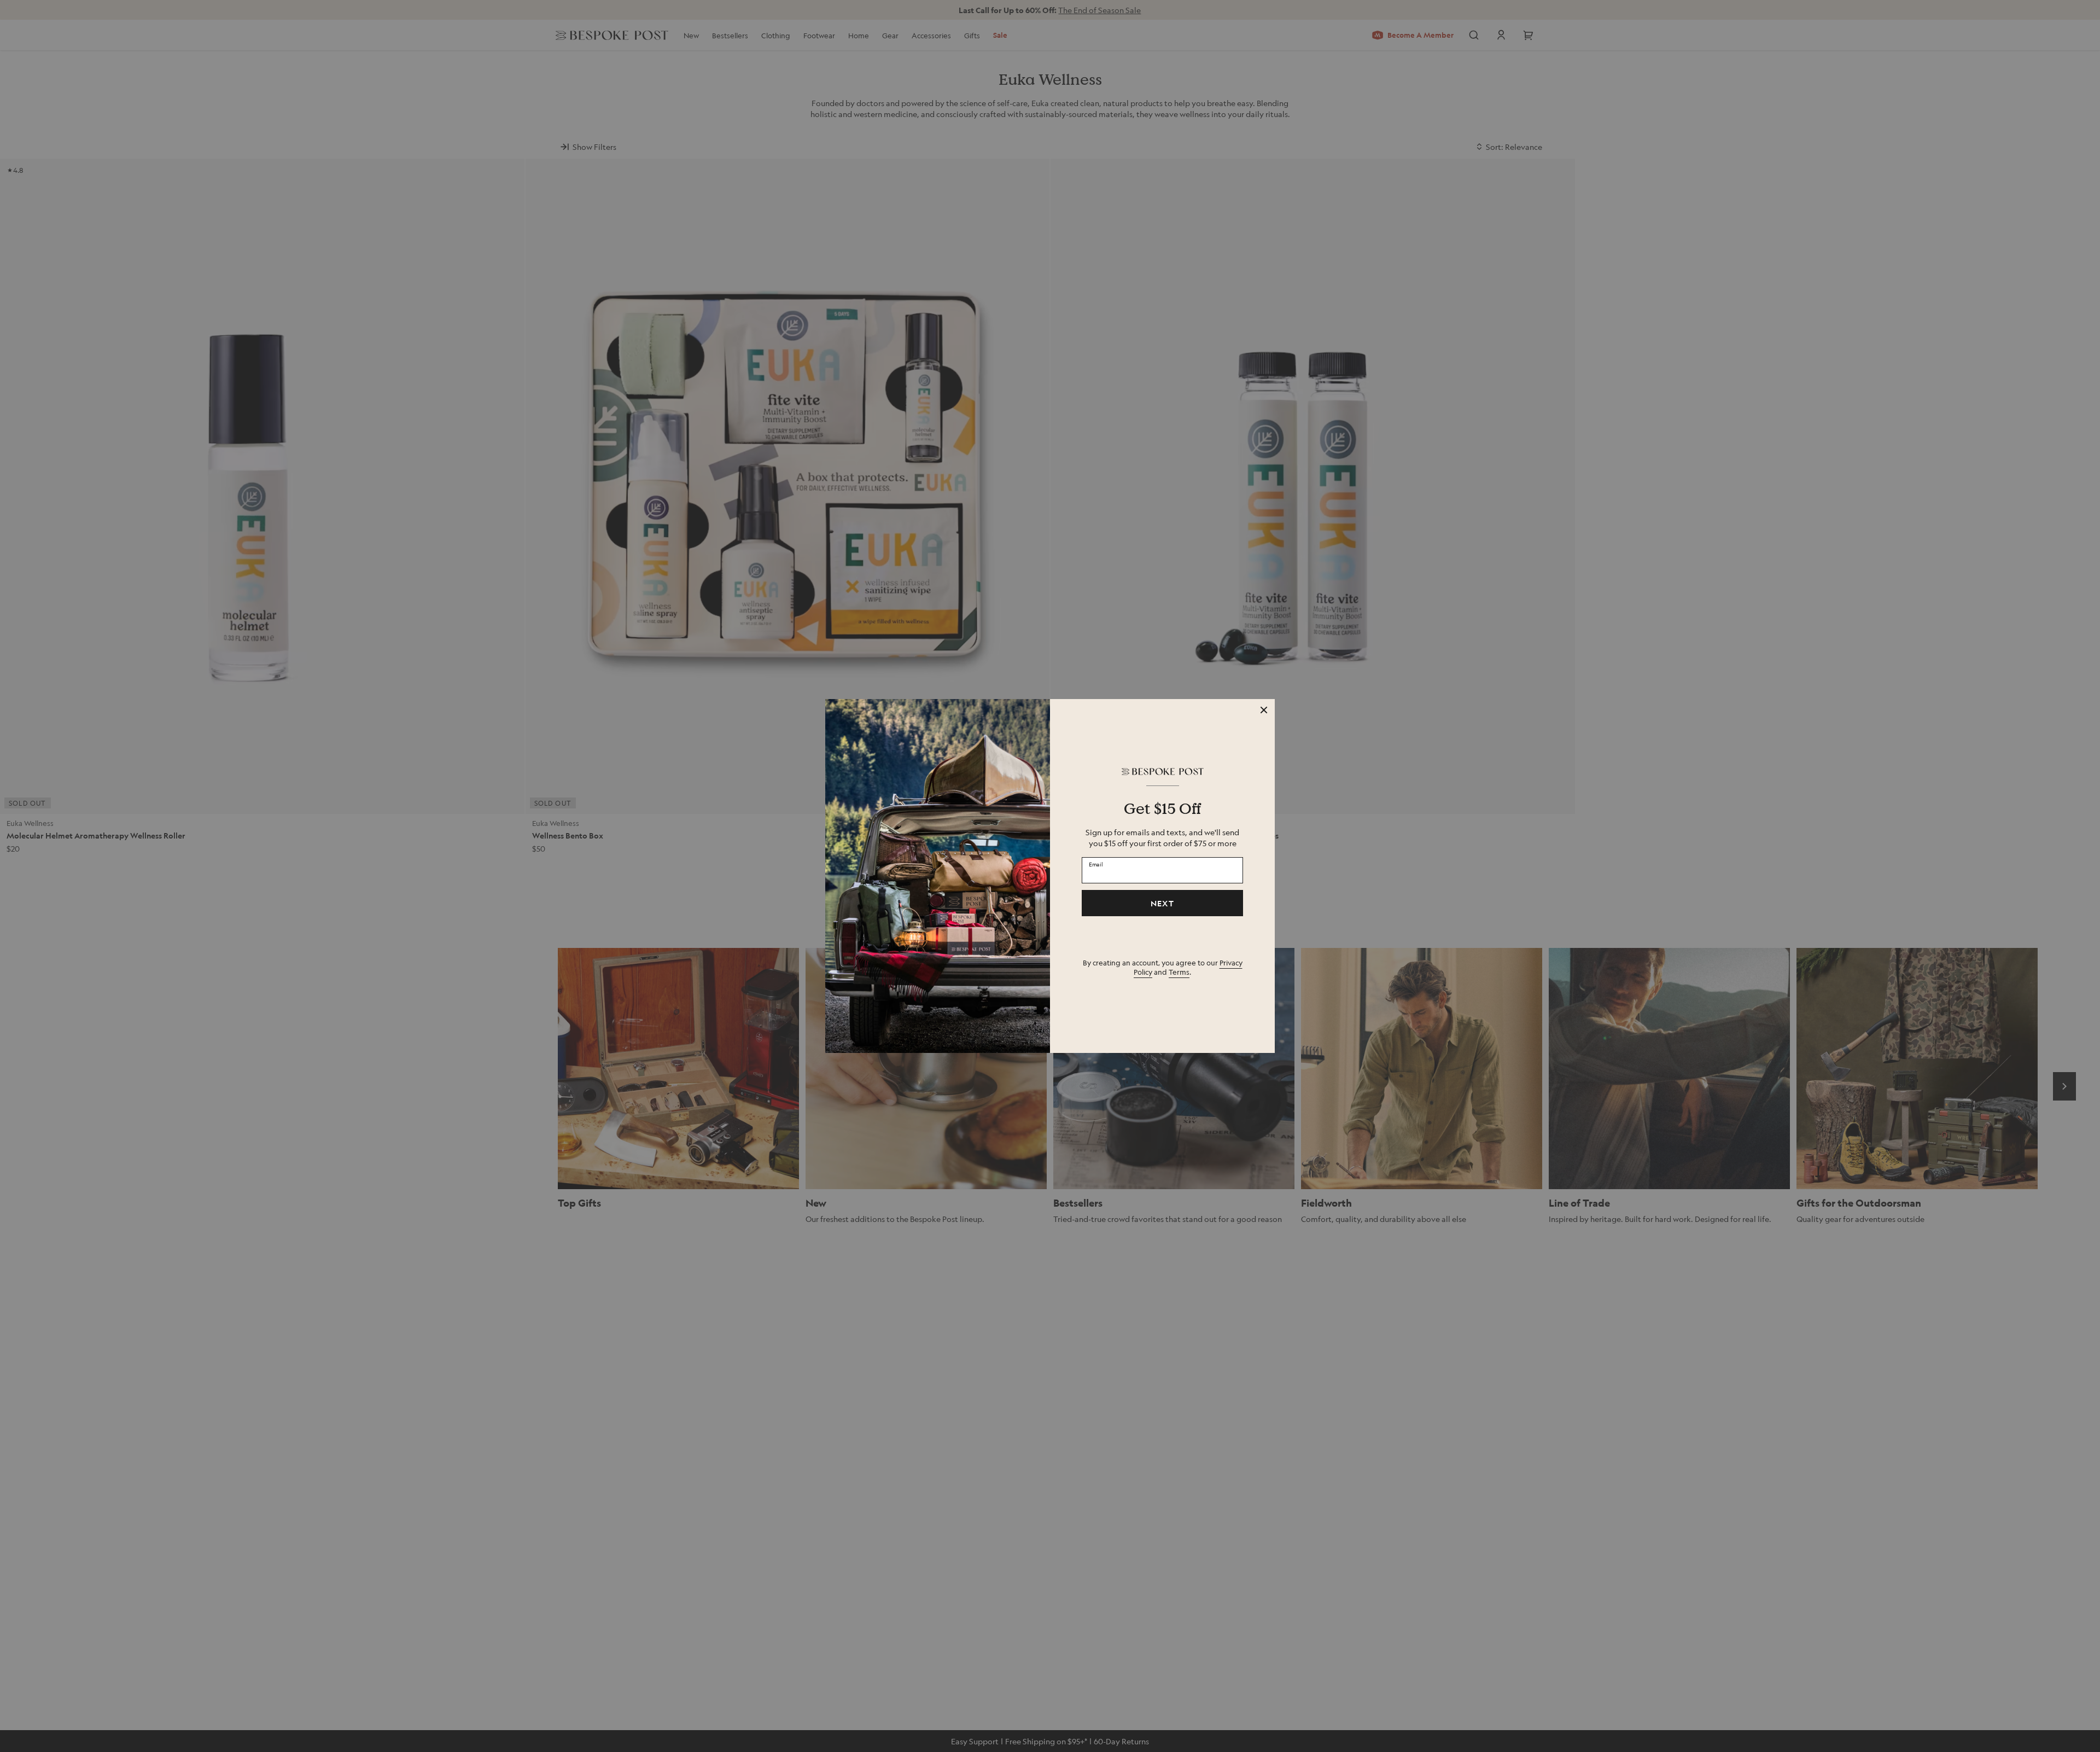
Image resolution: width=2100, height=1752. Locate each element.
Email (1096, 864)
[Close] (1264, 710)
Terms (1179, 972)
